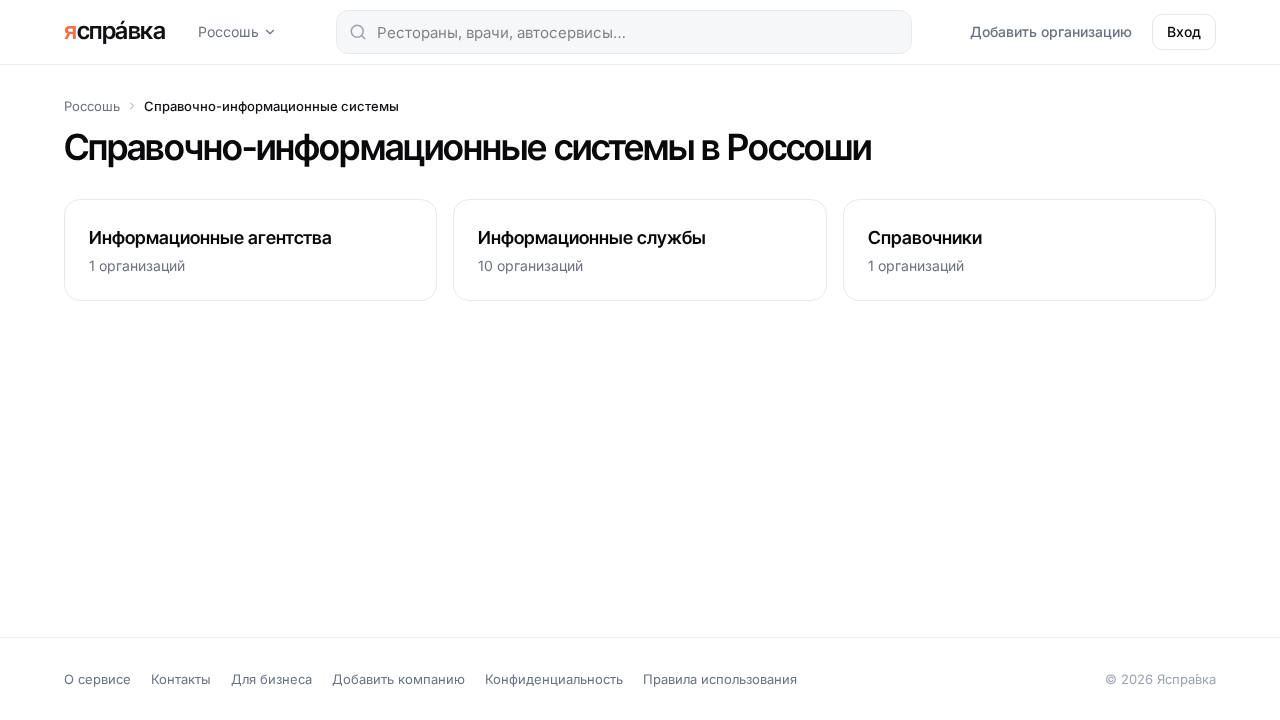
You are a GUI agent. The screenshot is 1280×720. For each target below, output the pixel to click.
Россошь (228, 31)
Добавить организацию (1051, 31)
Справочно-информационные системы (271, 106)
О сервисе (97, 679)
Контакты (181, 679)
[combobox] (624, 32)
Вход (1184, 31)
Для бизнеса (271, 679)
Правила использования (720, 679)
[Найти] (358, 32)
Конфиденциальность (554, 679)
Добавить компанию (398, 679)
